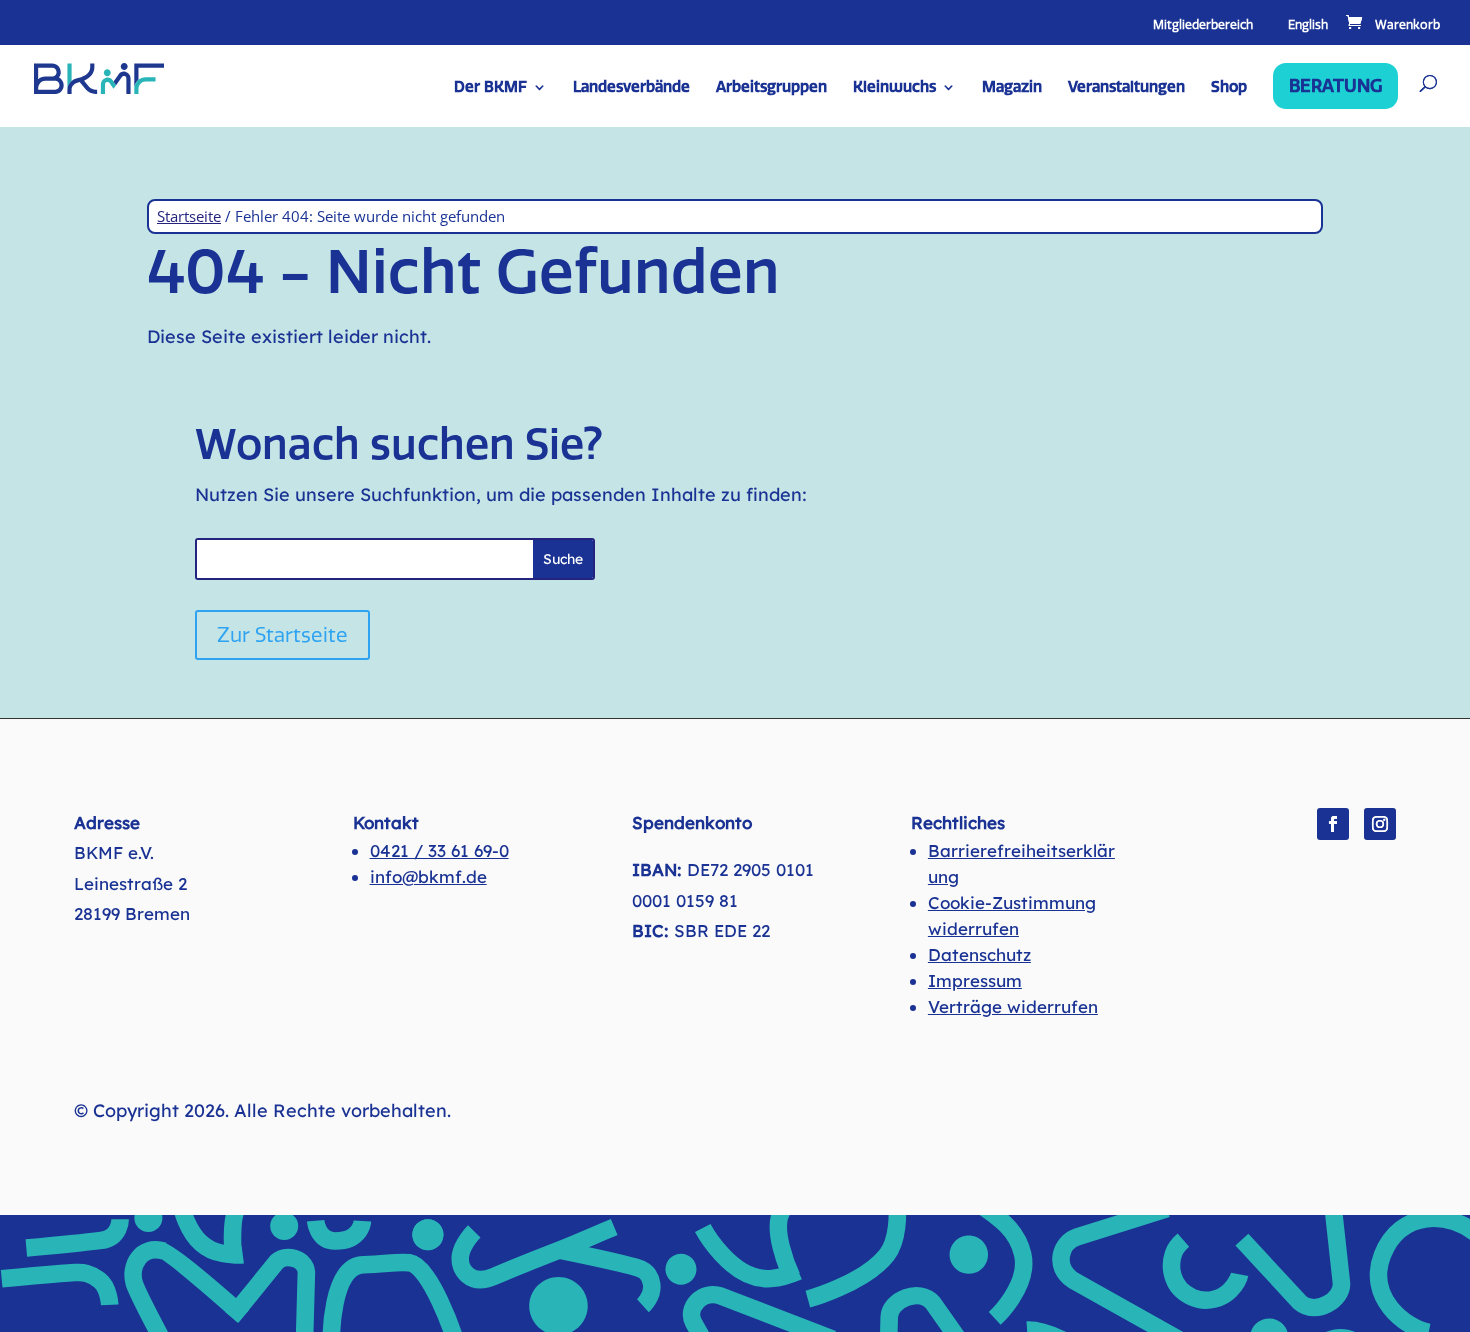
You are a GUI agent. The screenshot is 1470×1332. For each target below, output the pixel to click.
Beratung (1335, 86)
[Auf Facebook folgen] (1333, 824)
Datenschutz (979, 954)
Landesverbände (631, 88)
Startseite (189, 216)
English (1308, 25)
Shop (1229, 88)
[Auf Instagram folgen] (1380, 824)
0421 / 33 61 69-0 (439, 850)
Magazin (1012, 88)
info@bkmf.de (428, 876)
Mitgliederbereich (1203, 25)
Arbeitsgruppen (771, 88)
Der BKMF (490, 88)
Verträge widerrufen (1013, 1006)
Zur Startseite (282, 635)
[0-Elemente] (1391, 25)
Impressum (975, 980)
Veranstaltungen (1126, 88)
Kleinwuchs (894, 88)
